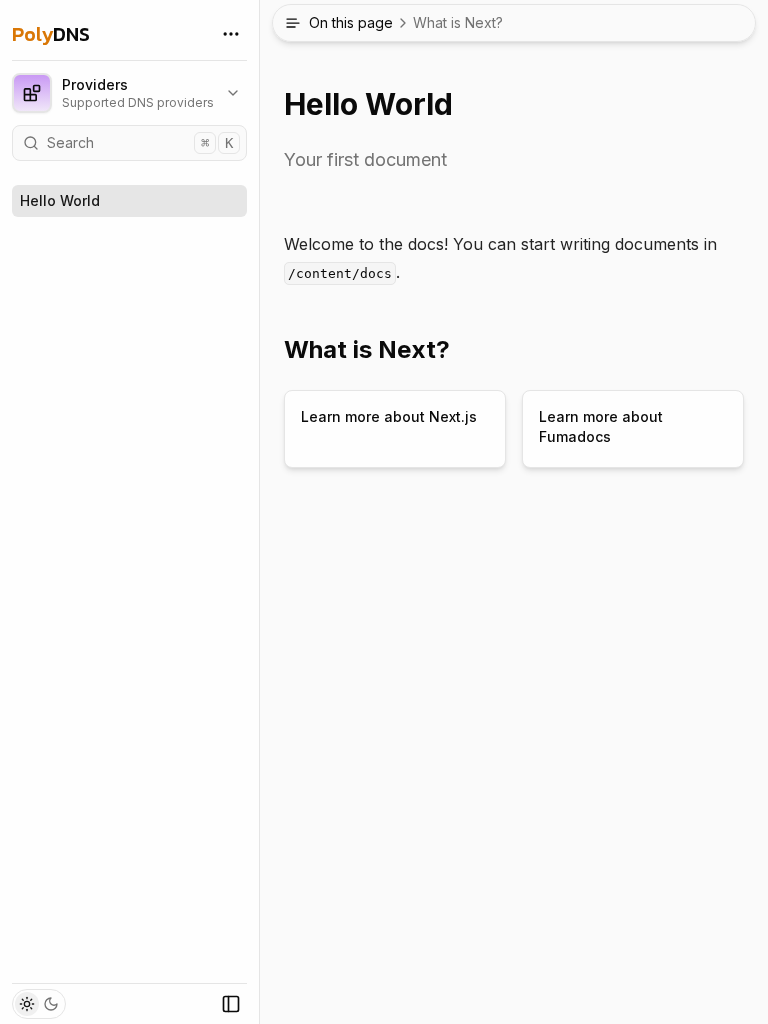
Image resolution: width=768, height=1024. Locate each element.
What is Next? (367, 349)
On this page (406, 22)
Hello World (60, 200)
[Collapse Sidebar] (231, 1004)
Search (140, 142)
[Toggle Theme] (39, 1004)
